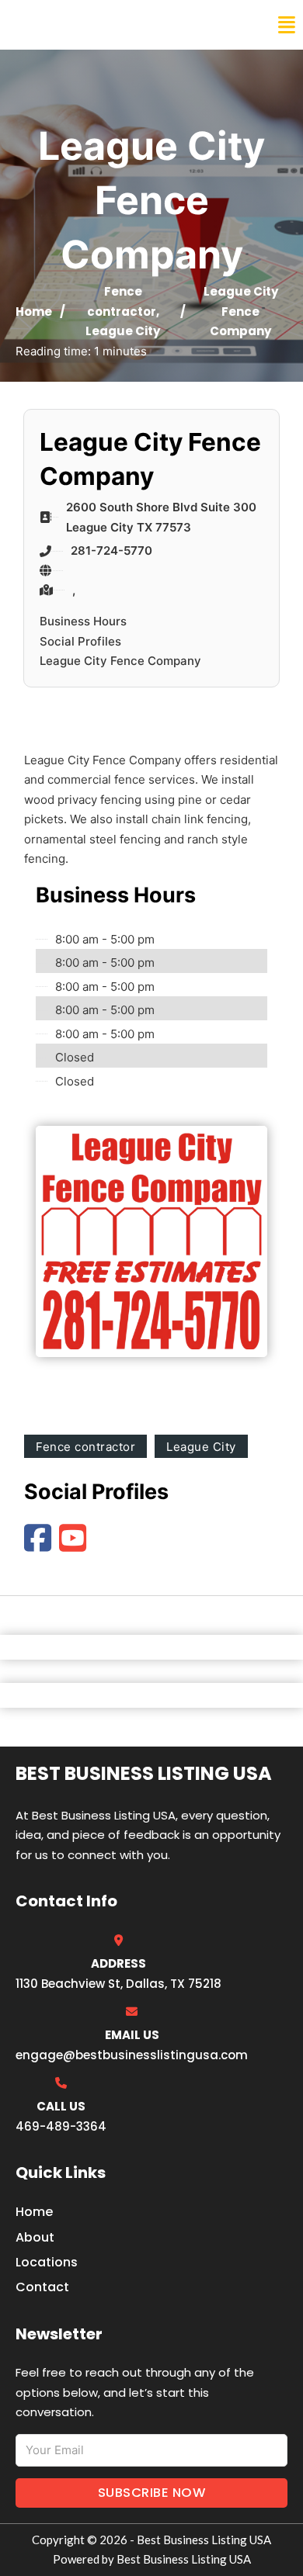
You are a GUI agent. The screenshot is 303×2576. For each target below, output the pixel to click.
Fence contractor (85, 1447)
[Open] (287, 25)
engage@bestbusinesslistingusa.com (132, 2055)
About (35, 2237)
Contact (42, 2287)
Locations (47, 2262)
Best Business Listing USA (116, 25)
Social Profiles (80, 641)
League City (123, 331)
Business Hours (83, 621)
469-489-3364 (61, 2126)
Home (34, 312)
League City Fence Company (120, 661)
